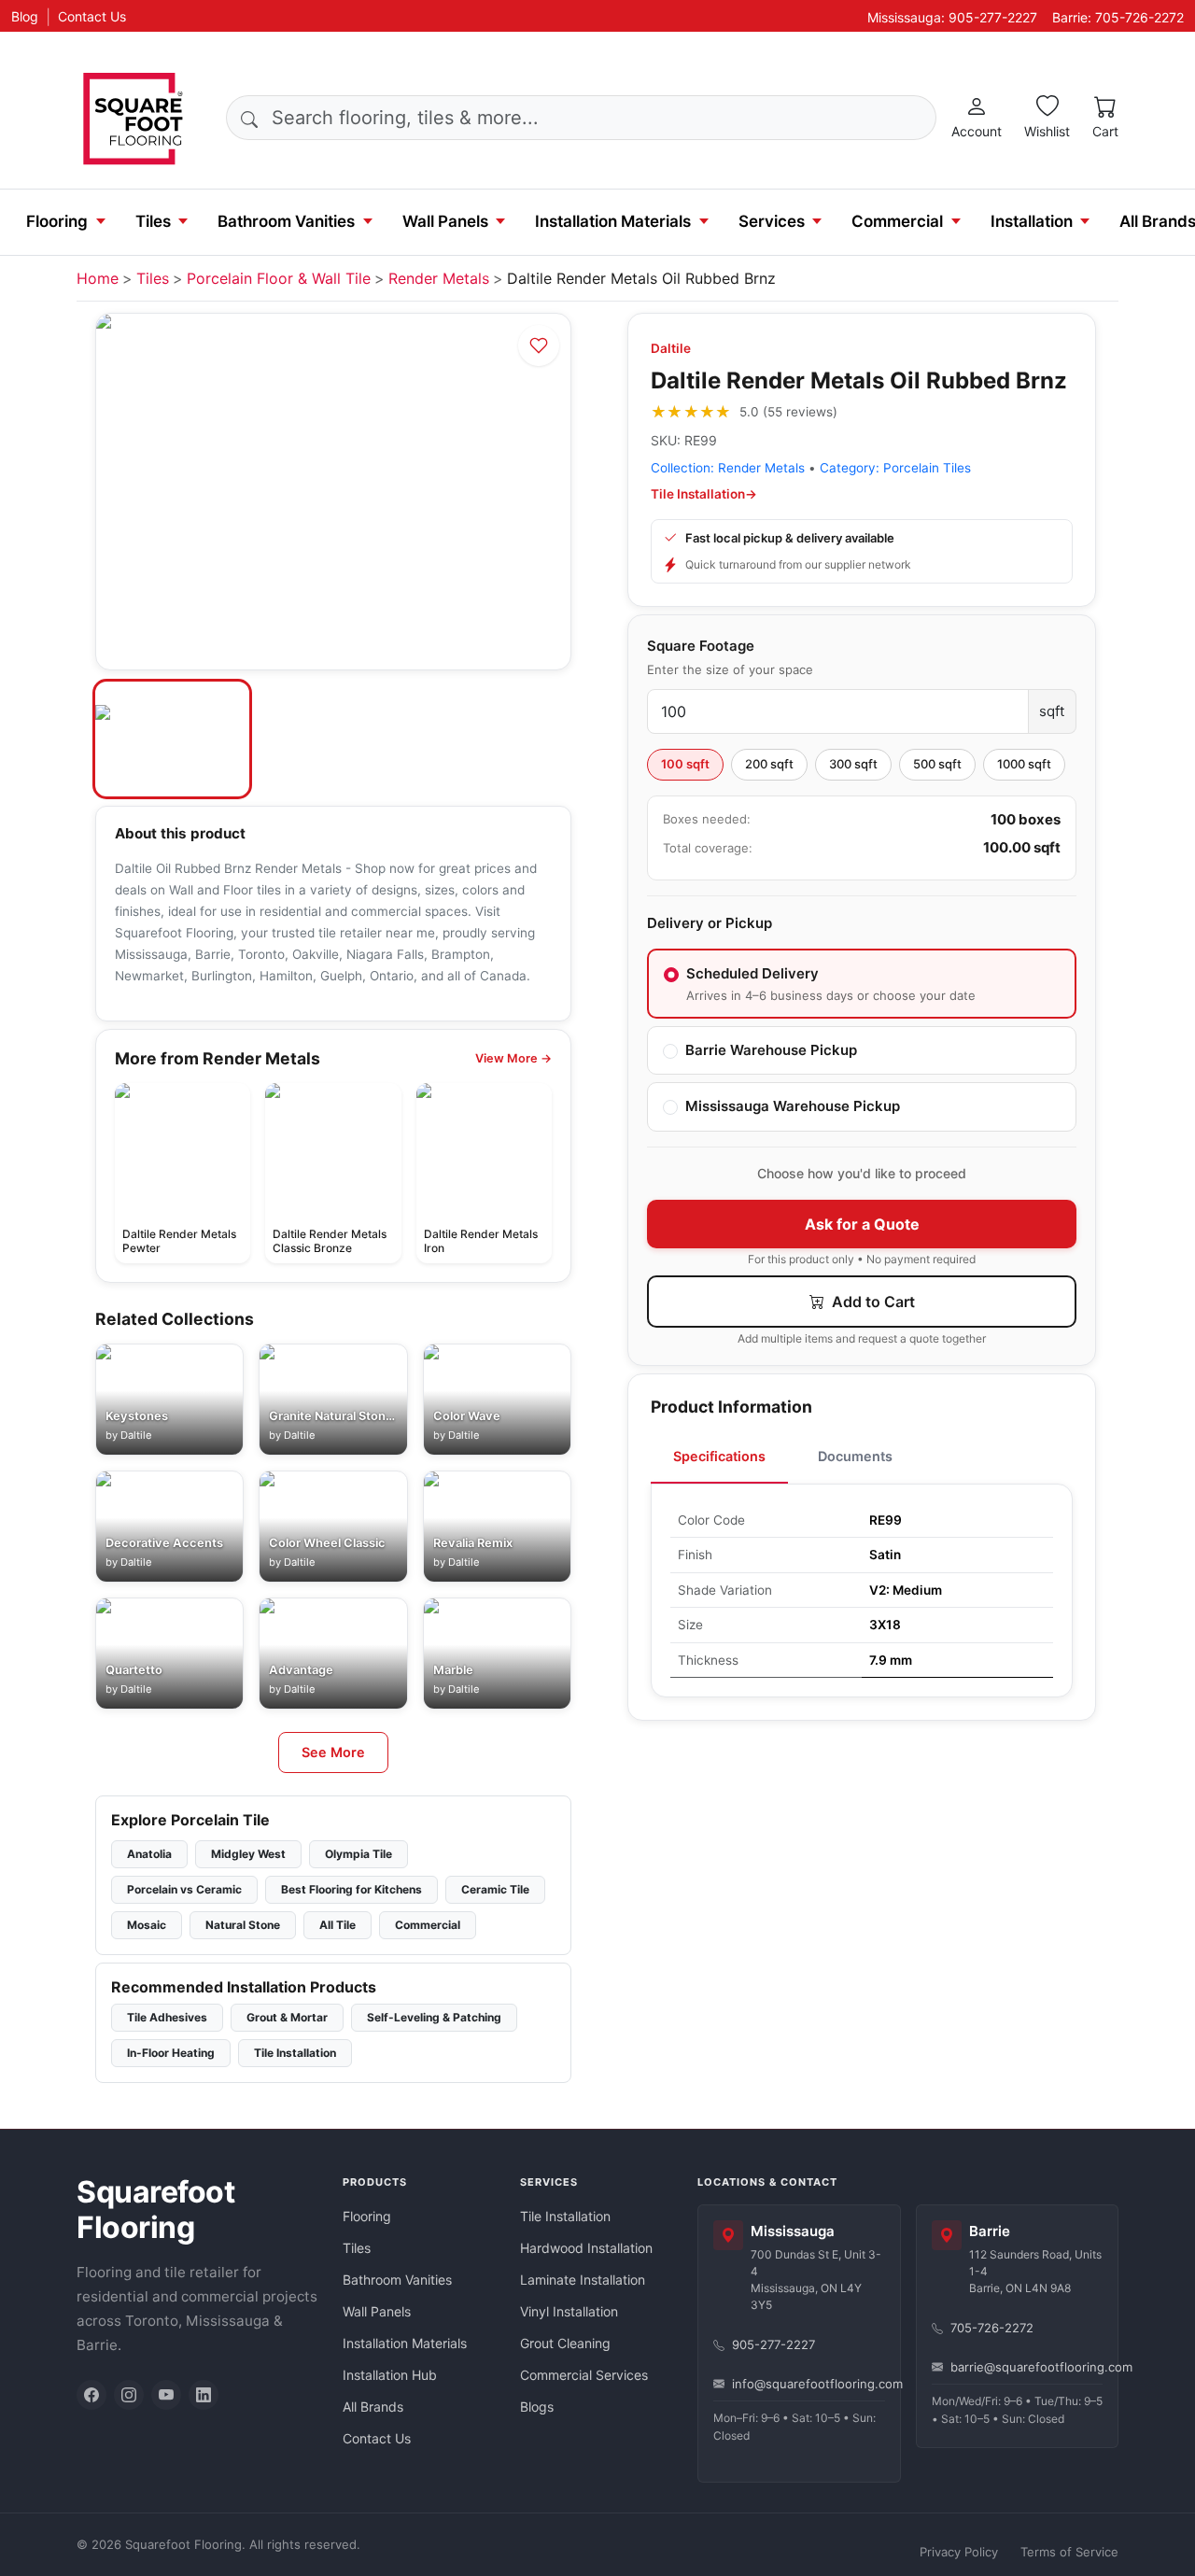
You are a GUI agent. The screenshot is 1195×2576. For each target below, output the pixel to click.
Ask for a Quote (862, 1224)
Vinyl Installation (569, 2311)
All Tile (337, 1925)
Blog (25, 16)
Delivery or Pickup (710, 923)
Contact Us (92, 16)
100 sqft (685, 764)
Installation (1032, 221)
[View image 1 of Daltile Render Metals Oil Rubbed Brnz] (172, 739)
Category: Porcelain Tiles (895, 468)
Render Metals (439, 278)
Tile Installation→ (704, 494)
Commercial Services (584, 2375)
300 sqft (853, 764)
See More (333, 1752)
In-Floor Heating (171, 2053)
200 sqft (769, 764)
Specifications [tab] (719, 1456)
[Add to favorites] (539, 345)
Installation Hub (390, 2375)
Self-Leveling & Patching (434, 2017)
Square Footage (701, 646)
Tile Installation (295, 2053)
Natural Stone (243, 1925)
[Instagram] (129, 2395)
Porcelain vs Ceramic (184, 1889)
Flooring (57, 221)
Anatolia (149, 1854)
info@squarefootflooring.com (808, 2384)
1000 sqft (1024, 764)
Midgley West (248, 1854)
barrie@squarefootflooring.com (1027, 2367)
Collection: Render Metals (728, 468)
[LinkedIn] (204, 2395)
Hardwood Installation (586, 2248)
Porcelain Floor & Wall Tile (279, 278)
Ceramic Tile (495, 1889)
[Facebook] (91, 2395)
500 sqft (937, 764)
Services (772, 221)
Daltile (671, 348)
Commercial (897, 221)
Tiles (153, 221)
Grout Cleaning (565, 2343)
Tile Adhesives (167, 2017)
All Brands (373, 2407)
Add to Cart (872, 1302)
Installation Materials (613, 221)
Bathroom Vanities (286, 221)
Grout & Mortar (287, 2017)
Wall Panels (445, 221)
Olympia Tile (358, 1854)
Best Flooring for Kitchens (351, 1889)
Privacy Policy (959, 2552)
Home (98, 278)
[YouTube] (166, 2395)
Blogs (537, 2407)
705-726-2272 (992, 2328)
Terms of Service (1069, 2552)
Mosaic (147, 1925)
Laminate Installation (583, 2280)
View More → (513, 1058)
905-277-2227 (773, 2344)
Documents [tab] (855, 1456)
